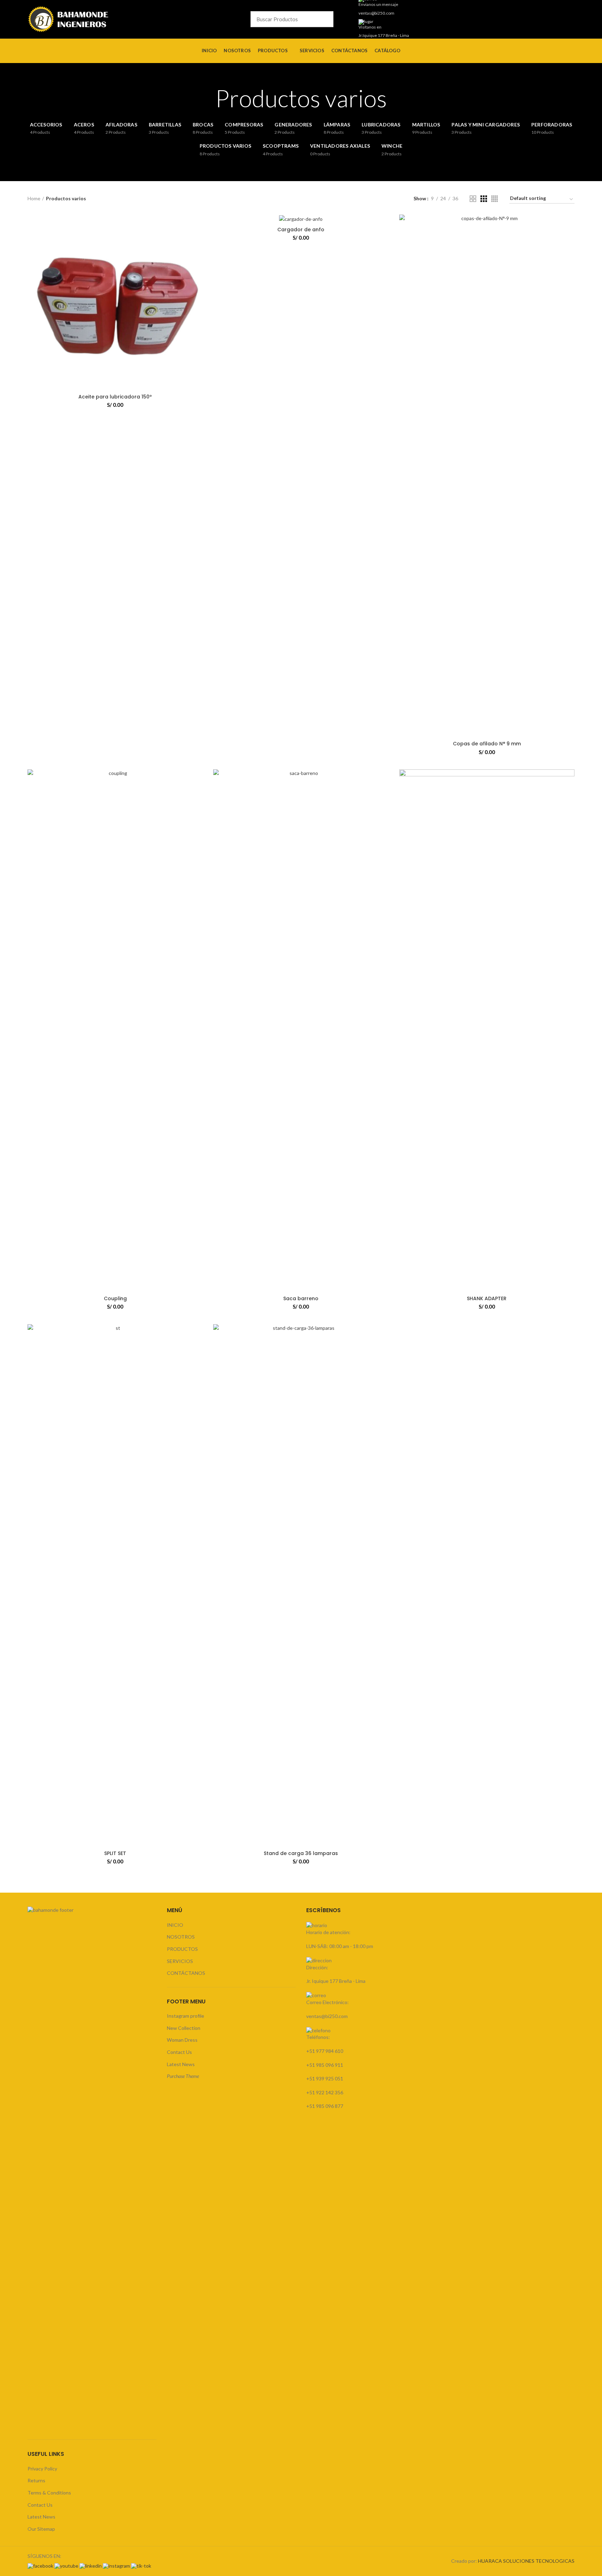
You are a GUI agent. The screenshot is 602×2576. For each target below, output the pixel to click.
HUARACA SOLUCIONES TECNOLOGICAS (526, 2561)
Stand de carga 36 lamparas (301, 1853)
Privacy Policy (42, 2469)
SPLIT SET (115, 1853)
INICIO (175, 1925)
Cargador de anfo (301, 230)
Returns (36, 2480)
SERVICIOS (180, 1961)
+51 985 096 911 (325, 2065)
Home (34, 198)
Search (342, 19)
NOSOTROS (181, 1937)
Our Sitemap (41, 2529)
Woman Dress (182, 2040)
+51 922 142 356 (325, 2092)
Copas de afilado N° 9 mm (487, 744)
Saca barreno (301, 1298)
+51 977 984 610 (325, 2051)
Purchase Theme (183, 2076)
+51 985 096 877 (325, 2106)
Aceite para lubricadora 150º (115, 397)
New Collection (184, 2028)
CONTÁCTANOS (186, 1973)
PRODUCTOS (182, 1949)
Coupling (115, 1298)
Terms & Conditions (49, 2493)
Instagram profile (186, 2016)
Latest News (41, 2517)
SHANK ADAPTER (487, 1298)
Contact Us (40, 2505)
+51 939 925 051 (325, 2078)
